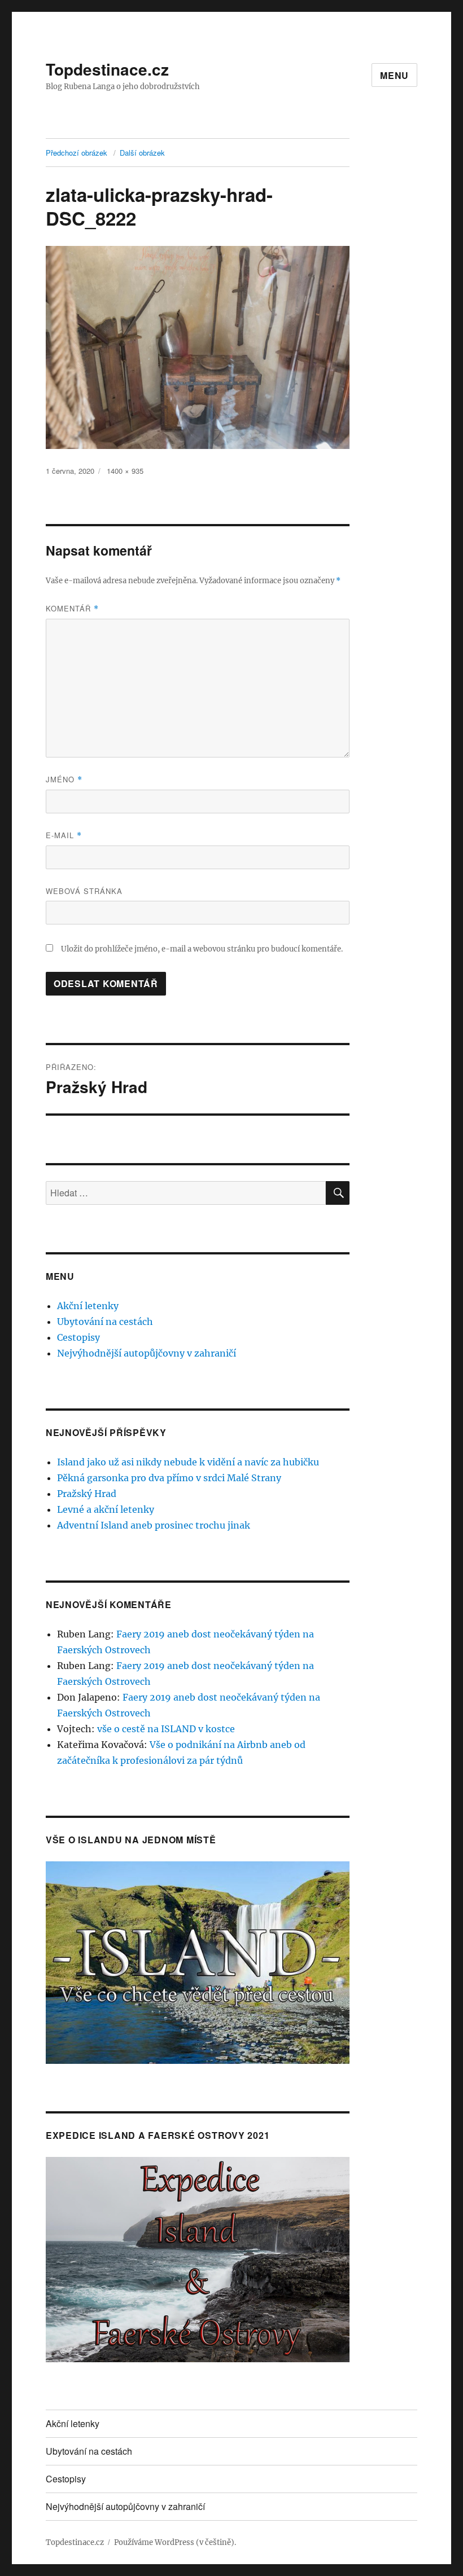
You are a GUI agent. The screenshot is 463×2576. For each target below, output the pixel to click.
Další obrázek (142, 153)
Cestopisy (78, 1337)
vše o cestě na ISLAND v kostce (166, 1729)
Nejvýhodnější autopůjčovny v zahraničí (147, 1353)
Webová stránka (84, 891)
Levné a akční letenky (106, 1509)
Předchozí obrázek (77, 153)
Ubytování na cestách (105, 1322)
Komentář (72, 608)
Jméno (64, 779)
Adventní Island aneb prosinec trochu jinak (154, 1525)
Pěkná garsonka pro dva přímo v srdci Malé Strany (169, 1478)
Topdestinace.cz (107, 69)
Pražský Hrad (87, 1494)
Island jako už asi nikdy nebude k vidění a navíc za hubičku (188, 1462)
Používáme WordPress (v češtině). (175, 2542)
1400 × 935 (125, 471)
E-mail (64, 835)
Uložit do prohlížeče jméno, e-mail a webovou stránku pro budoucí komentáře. (202, 949)
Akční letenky (88, 1306)
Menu (394, 75)
